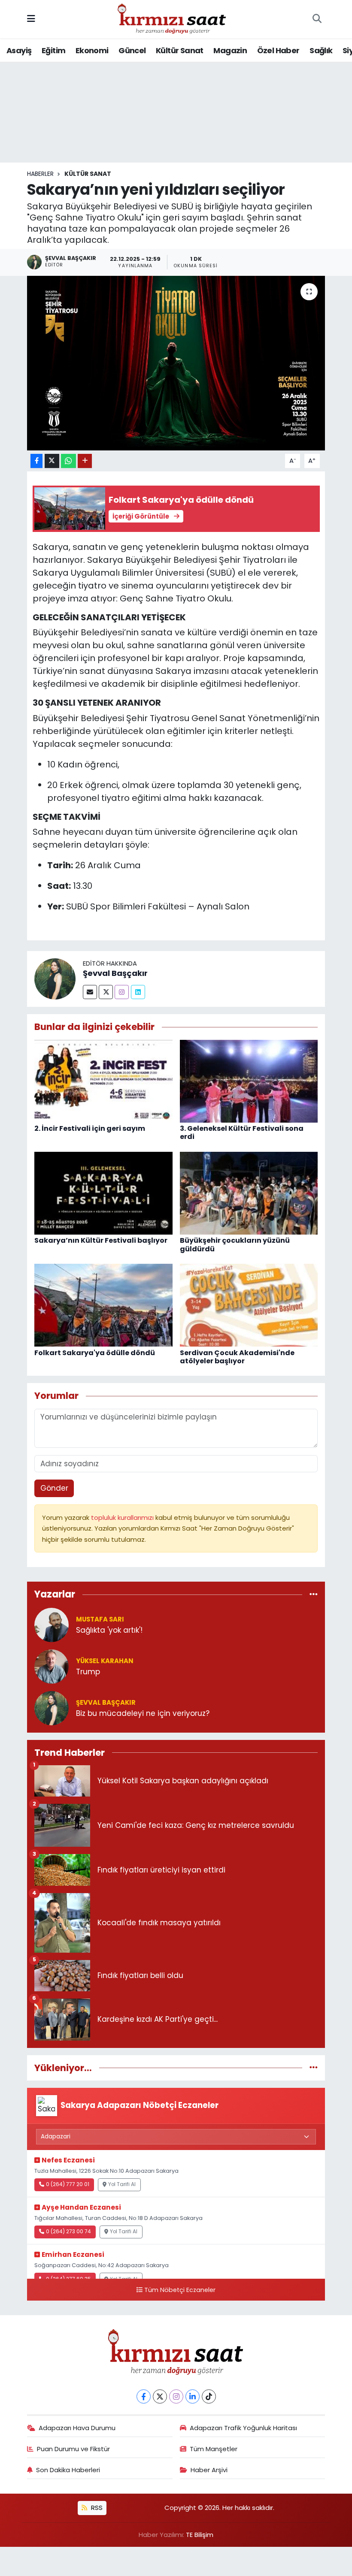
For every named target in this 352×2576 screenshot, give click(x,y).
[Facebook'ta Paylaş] (36, 461)
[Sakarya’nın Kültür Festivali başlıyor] (103, 1193)
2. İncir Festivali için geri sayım (90, 1128)
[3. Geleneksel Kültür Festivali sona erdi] (249, 1081)
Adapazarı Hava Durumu (77, 2428)
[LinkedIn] (193, 2396)
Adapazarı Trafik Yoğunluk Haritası (243, 2428)
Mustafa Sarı (100, 1619)
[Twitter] (106, 992)
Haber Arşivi (209, 2470)
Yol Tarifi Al (122, 2184)
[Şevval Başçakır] (55, 978)
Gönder (54, 1488)
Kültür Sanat (180, 50)
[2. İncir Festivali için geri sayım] (103, 1081)
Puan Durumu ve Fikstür (73, 2449)
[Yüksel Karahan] (52, 1666)
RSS (96, 2508)
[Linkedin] (138, 992)
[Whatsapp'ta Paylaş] (68, 461)
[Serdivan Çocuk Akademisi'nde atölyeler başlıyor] (249, 1305)
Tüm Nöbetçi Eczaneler (180, 2290)
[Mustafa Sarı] (52, 1624)
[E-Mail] (90, 992)
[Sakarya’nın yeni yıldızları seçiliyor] (176, 363)
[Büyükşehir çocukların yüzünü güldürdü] (249, 1193)
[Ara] (317, 19)
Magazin (230, 50)
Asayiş (19, 50)
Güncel (132, 50)
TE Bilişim (200, 2535)
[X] (160, 2396)
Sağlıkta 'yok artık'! (109, 1630)
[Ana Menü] (31, 19)
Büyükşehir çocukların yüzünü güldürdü (235, 1244)
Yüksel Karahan (105, 1661)
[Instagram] (122, 992)
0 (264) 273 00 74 (68, 2232)
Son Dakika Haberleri (68, 2470)
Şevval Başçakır (115, 973)
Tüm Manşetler (214, 2449)
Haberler (40, 174)
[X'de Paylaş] (52, 461)
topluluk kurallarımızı (123, 1518)
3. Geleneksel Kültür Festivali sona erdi (242, 1132)
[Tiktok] (209, 2396)
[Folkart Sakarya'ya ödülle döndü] (103, 1305)
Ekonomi (92, 50)
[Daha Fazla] (85, 461)
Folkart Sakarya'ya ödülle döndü (95, 1353)
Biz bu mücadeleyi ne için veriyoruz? (143, 1714)
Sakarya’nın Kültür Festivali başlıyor (101, 1240)
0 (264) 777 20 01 (68, 2184)
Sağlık (321, 50)
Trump (88, 1672)
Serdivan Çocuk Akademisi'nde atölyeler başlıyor (237, 1357)
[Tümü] (314, 1595)
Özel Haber (278, 50)
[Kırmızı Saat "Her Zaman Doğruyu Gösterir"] (172, 18)
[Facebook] (144, 2396)
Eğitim (53, 50)
